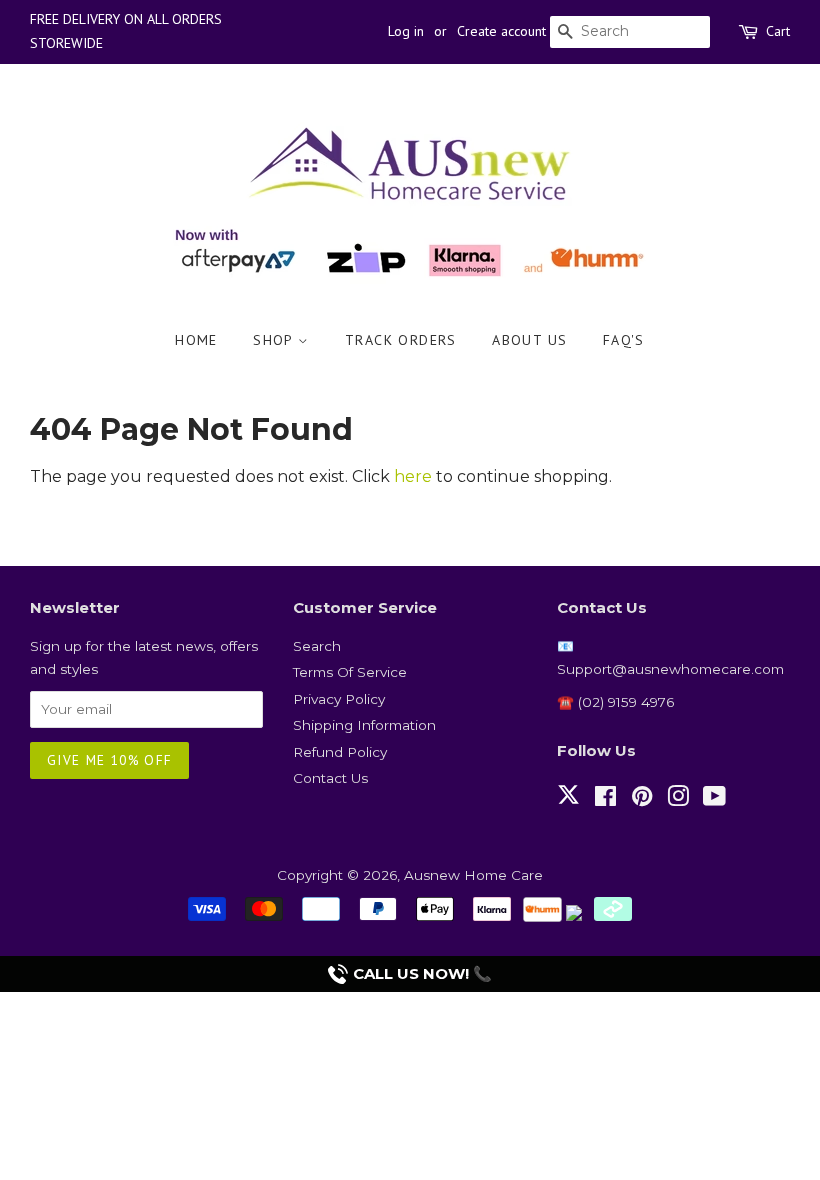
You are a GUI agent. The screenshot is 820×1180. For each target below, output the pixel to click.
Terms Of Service (350, 672)
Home (196, 340)
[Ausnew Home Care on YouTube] (714, 800)
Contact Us (330, 778)
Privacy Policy (339, 699)
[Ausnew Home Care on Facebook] (605, 800)
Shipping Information (364, 725)
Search (317, 646)
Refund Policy (340, 752)
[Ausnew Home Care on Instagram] (678, 800)
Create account (501, 31)
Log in (406, 31)
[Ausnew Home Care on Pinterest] (642, 800)
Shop (275, 340)
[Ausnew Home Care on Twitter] (568, 806)
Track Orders (401, 340)
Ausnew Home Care (473, 875)
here (413, 476)
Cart (778, 31)
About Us (529, 340)
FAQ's (624, 340)
